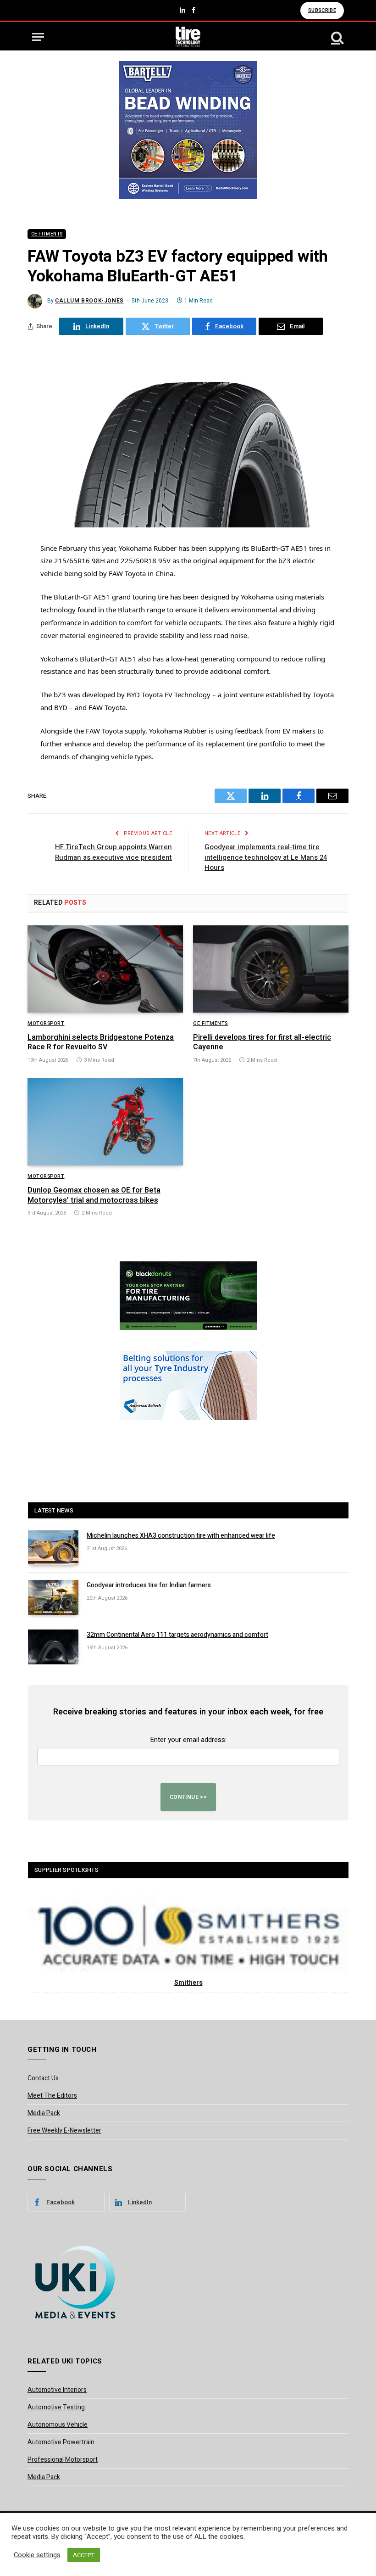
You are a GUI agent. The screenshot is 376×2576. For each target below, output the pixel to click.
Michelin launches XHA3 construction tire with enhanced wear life (181, 1536)
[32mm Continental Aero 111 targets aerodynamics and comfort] (53, 1647)
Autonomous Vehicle (58, 2425)
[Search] (337, 37)
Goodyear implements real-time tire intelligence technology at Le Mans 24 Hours (266, 857)
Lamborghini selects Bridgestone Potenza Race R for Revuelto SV (101, 1043)
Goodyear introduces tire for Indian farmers (149, 1585)
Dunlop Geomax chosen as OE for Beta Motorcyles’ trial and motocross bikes (94, 1196)
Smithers (188, 1983)
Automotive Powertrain (61, 2442)
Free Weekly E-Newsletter (64, 2131)
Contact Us (43, 2078)
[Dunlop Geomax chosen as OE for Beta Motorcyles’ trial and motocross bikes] (105, 1122)
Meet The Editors (52, 2096)
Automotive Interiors (57, 2390)
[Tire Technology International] (188, 37)
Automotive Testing (56, 2407)
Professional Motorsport (63, 2460)
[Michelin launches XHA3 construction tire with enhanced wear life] (53, 1548)
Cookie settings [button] (37, 2555)
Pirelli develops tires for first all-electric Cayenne (262, 1043)
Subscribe (322, 10)
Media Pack (44, 2113)
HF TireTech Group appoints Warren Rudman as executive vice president (113, 852)
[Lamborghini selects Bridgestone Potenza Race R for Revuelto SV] (105, 969)
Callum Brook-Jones (89, 301)
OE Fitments (47, 234)
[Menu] (38, 37)
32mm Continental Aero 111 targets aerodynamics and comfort (177, 1635)
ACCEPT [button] (84, 2555)
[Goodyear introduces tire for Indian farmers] (53, 1597)
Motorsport (46, 1024)
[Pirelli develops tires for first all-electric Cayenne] (271, 969)
